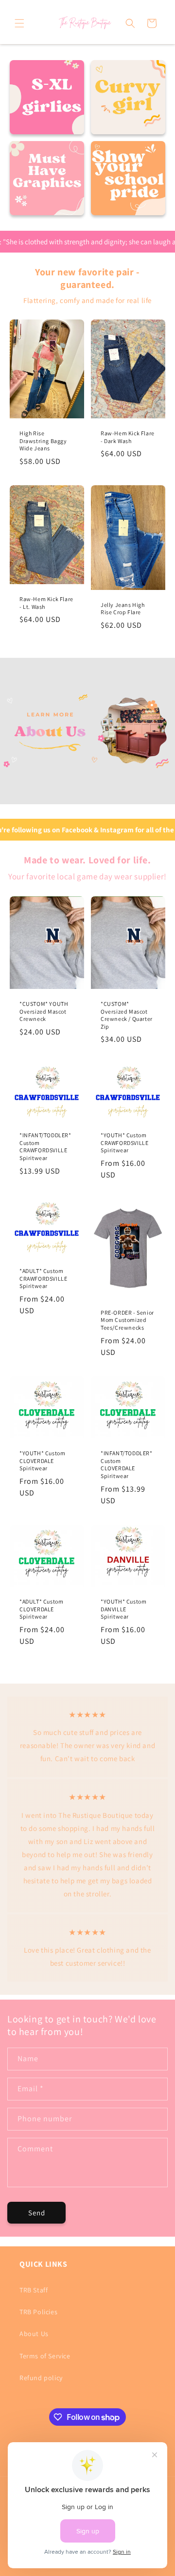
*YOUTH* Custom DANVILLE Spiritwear (123, 1609)
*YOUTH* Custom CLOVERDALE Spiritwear (42, 1461)
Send (37, 2213)
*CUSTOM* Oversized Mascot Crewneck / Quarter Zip (127, 1015)
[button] (19, 23)
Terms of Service (45, 2356)
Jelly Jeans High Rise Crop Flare (123, 609)
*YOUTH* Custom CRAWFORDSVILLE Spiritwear (124, 1143)
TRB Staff (34, 2290)
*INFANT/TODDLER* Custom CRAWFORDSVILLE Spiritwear (45, 1147)
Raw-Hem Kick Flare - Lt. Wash (46, 603)
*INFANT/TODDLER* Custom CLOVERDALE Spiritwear (127, 1464)
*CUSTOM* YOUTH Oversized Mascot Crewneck (44, 1011)
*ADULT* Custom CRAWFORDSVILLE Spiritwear (43, 1279)
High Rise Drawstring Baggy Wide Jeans (43, 441)
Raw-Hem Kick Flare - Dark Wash (128, 437)
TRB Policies (38, 2312)
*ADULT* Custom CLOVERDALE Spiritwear (41, 1609)
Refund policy (41, 2378)
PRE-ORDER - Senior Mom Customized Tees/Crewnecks (127, 1320)
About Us (34, 2334)
